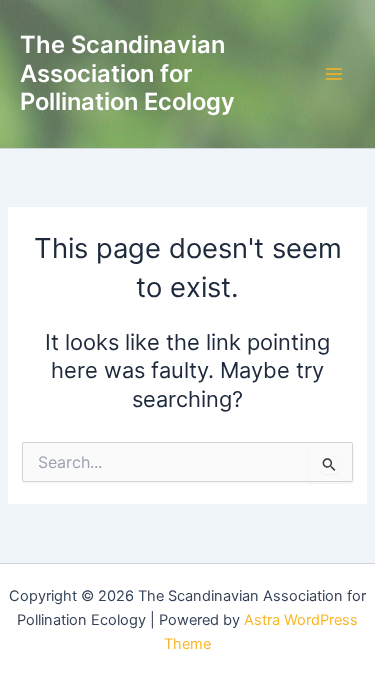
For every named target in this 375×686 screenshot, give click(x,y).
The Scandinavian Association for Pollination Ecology (127, 73)
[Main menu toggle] (334, 74)
